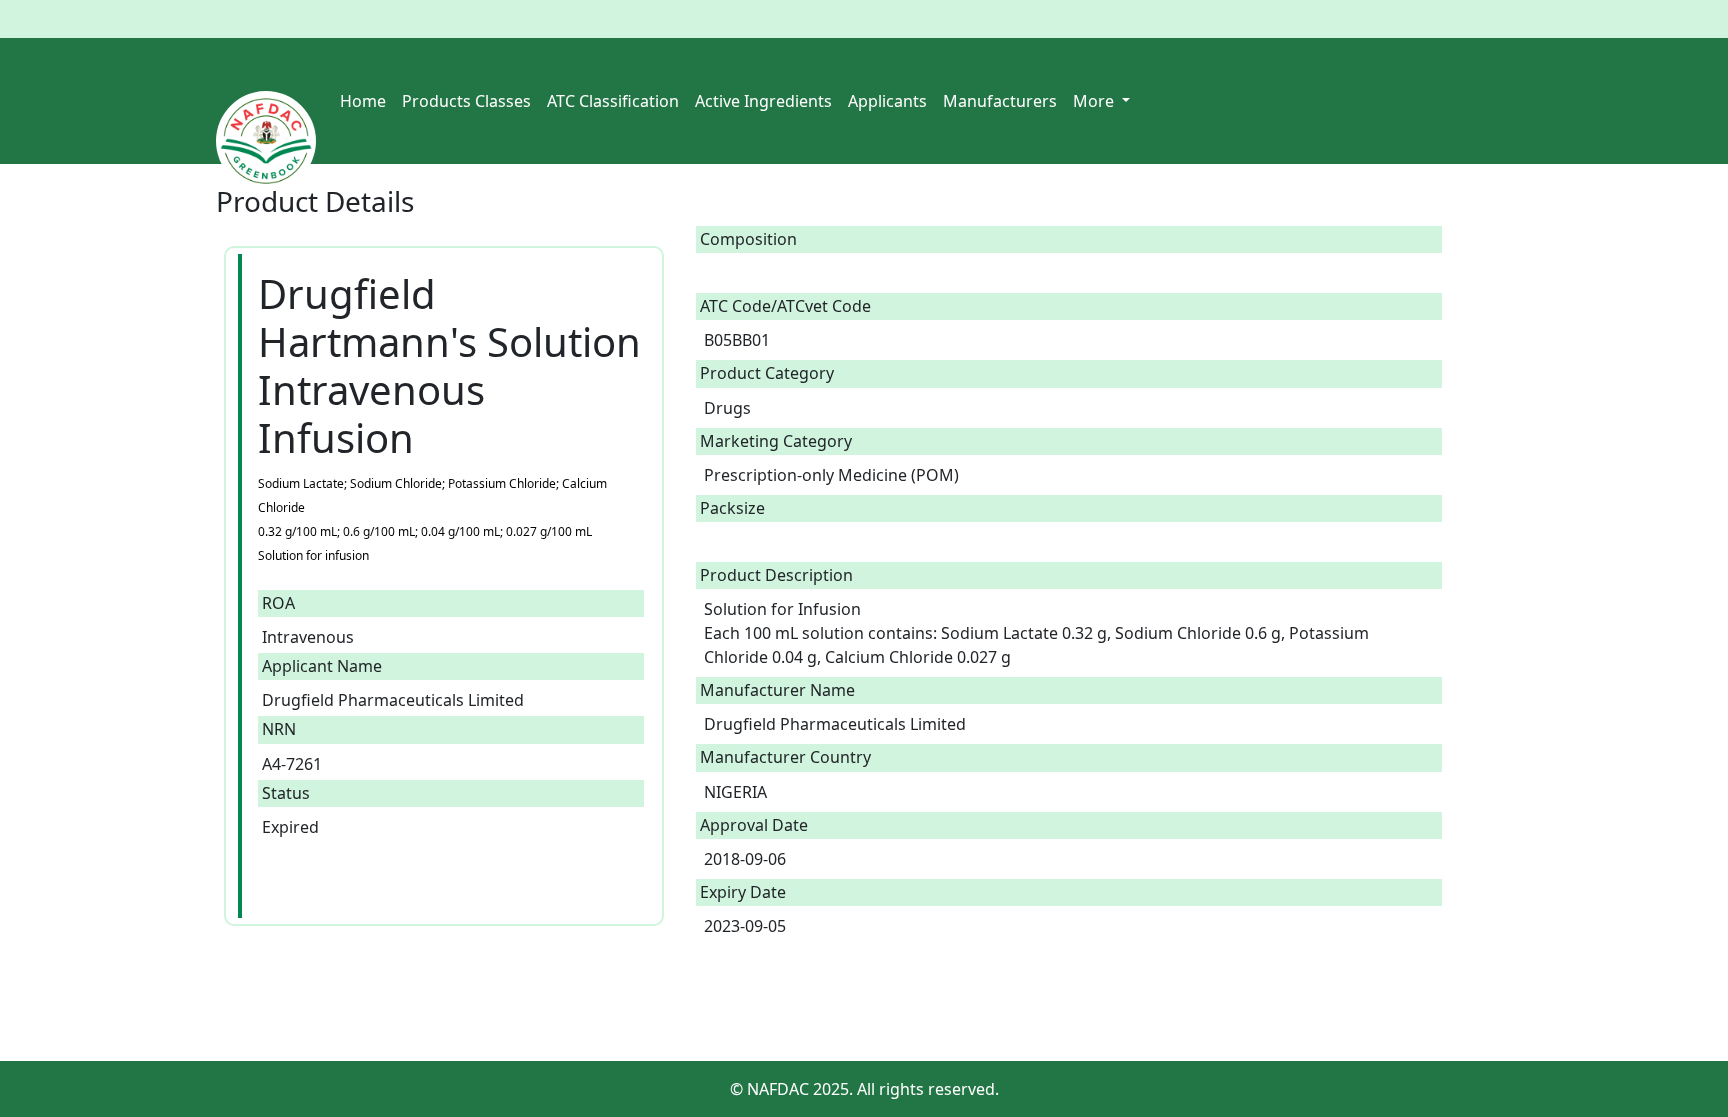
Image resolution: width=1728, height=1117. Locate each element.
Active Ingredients (763, 101)
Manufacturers (1000, 101)
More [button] (1095, 101)
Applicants (887, 101)
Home (363, 101)
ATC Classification (613, 101)
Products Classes (466, 101)
